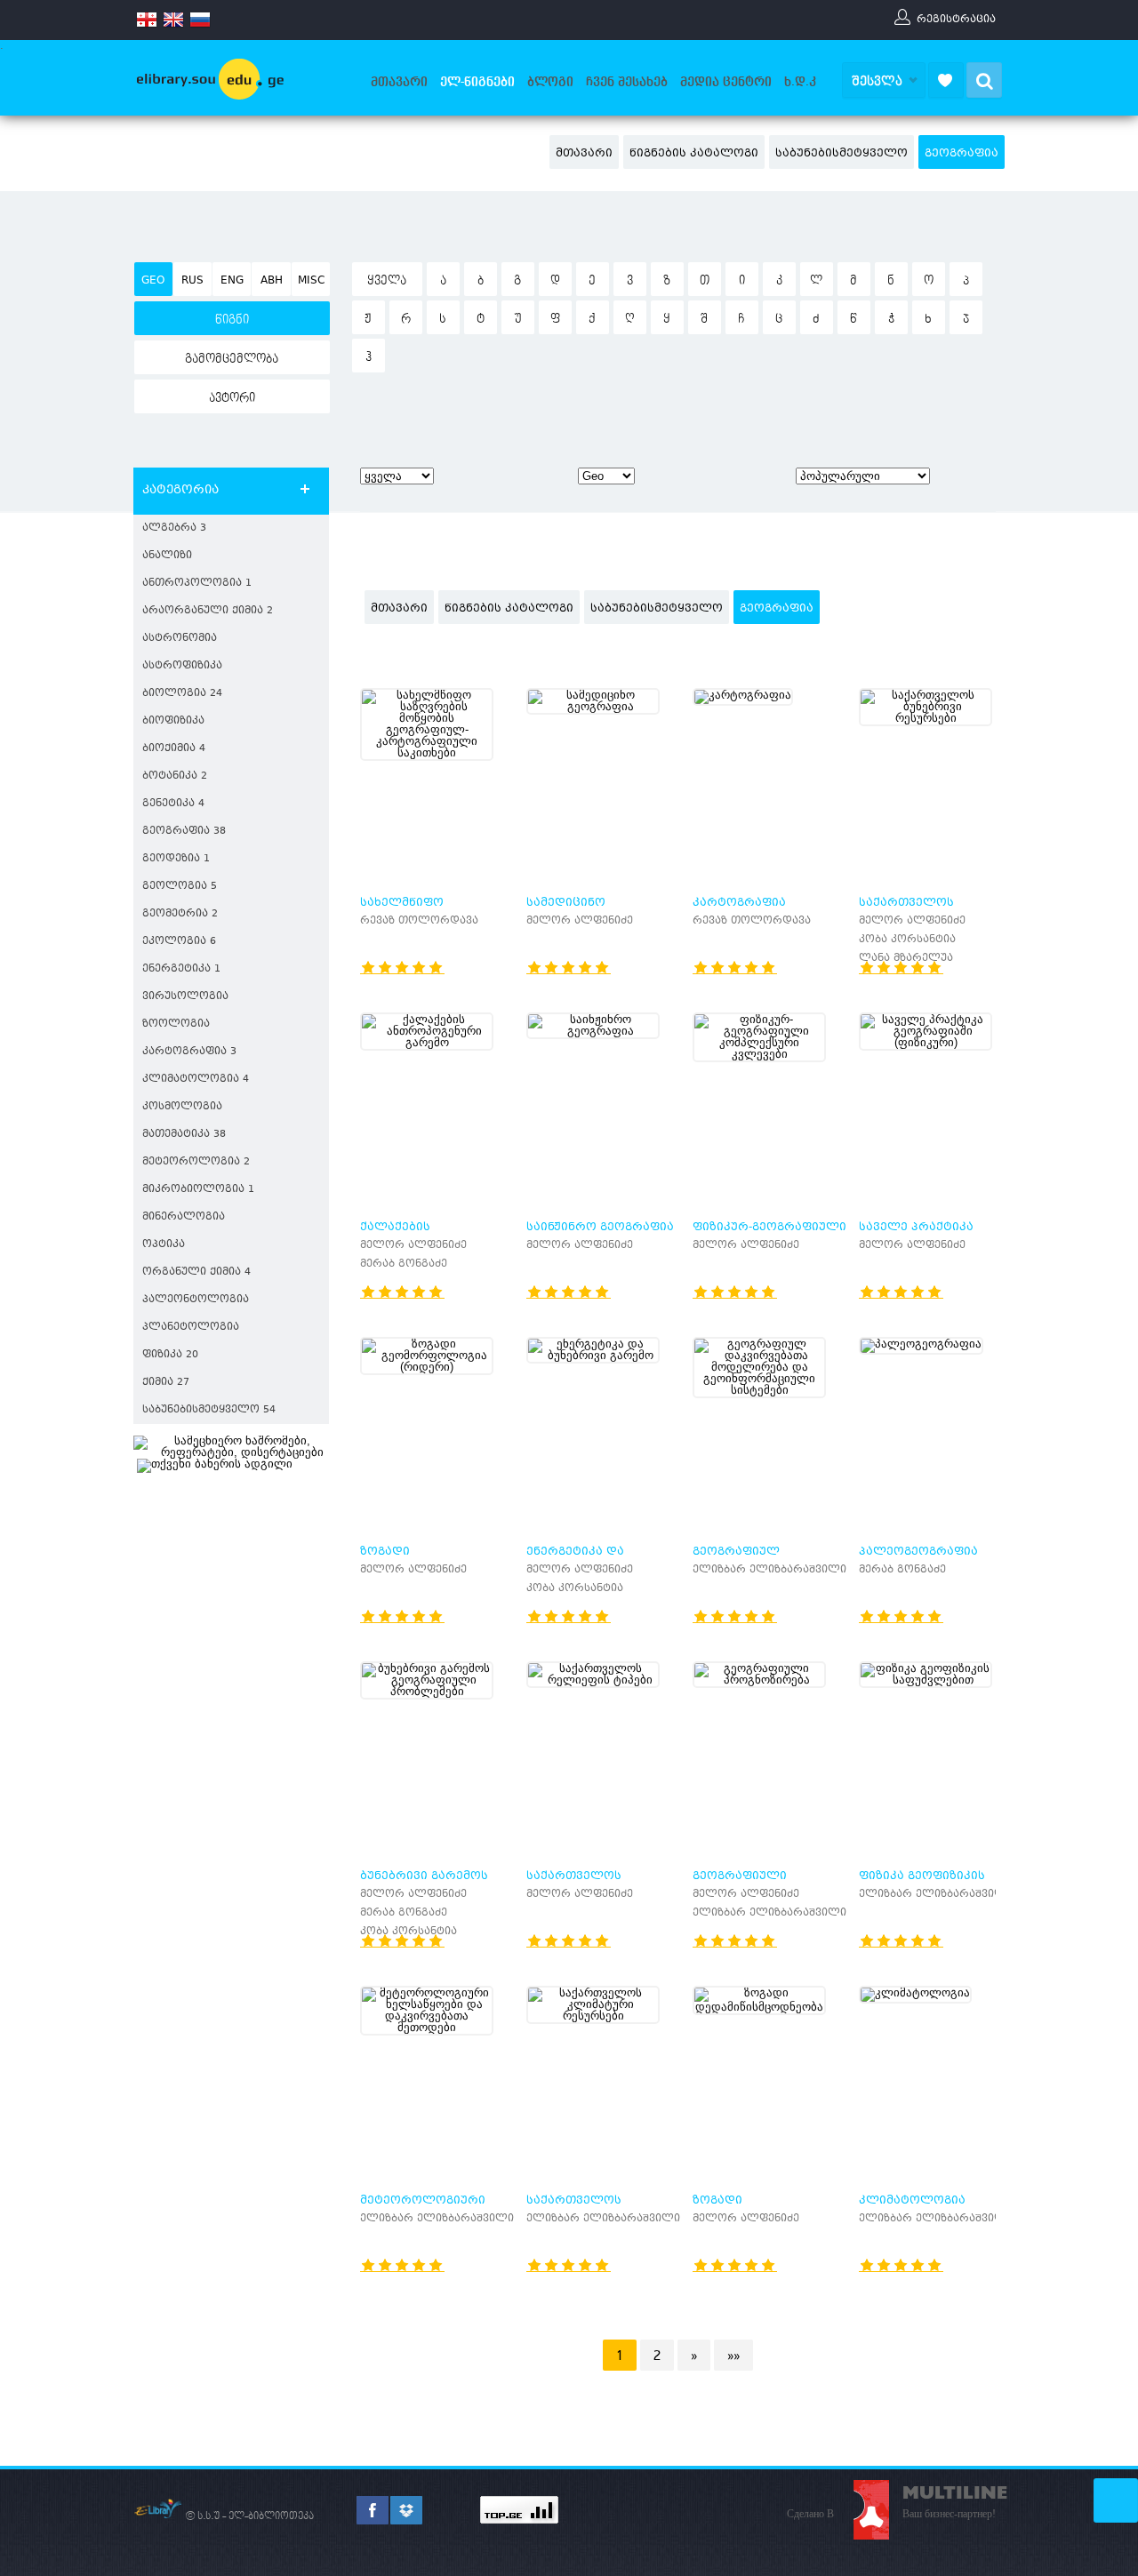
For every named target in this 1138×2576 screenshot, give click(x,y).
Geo (153, 281)
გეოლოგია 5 (180, 887)
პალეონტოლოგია (196, 1300)
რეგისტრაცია (956, 19)
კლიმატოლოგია (912, 2201)
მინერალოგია (184, 1217)
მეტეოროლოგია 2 (196, 1162)
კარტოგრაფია (739, 903)
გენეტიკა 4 (173, 804)
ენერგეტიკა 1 (181, 969)
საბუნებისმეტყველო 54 (209, 1410)
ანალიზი (167, 556)
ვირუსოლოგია (185, 997)
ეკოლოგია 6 (179, 942)
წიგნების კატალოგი (694, 154)
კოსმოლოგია (182, 1107)
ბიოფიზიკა (173, 721)
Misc (311, 281)
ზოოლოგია (176, 1024)
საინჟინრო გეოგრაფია (600, 1228)
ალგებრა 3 (174, 528)
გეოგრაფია (962, 154)
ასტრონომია (180, 639)
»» (733, 2356)
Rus (192, 281)
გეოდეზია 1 (176, 859)
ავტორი (232, 398)
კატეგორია (180, 491)
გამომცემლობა (232, 359)
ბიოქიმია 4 (174, 749)
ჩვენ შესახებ (627, 82)
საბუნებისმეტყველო (841, 154)
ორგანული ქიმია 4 (196, 1272)
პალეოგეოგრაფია (918, 1552)
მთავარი (399, 82)
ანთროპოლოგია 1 (197, 584)
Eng (232, 281)
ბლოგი (550, 82)
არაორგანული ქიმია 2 (208, 611)
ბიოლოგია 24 (182, 694)
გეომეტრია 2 (180, 914)
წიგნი (232, 320)
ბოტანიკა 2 (175, 776)
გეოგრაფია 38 (184, 832)
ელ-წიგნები (477, 82)
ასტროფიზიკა (182, 666)
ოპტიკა (164, 1245)
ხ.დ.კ (800, 82)
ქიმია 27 (166, 1383)
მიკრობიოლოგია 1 (198, 1190)
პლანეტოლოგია (191, 1328)
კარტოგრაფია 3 (189, 1052)
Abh (272, 281)
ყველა (387, 281)
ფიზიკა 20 (170, 1355)
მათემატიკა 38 (184, 1135)
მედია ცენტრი (726, 82)
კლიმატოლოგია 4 (196, 1080)
